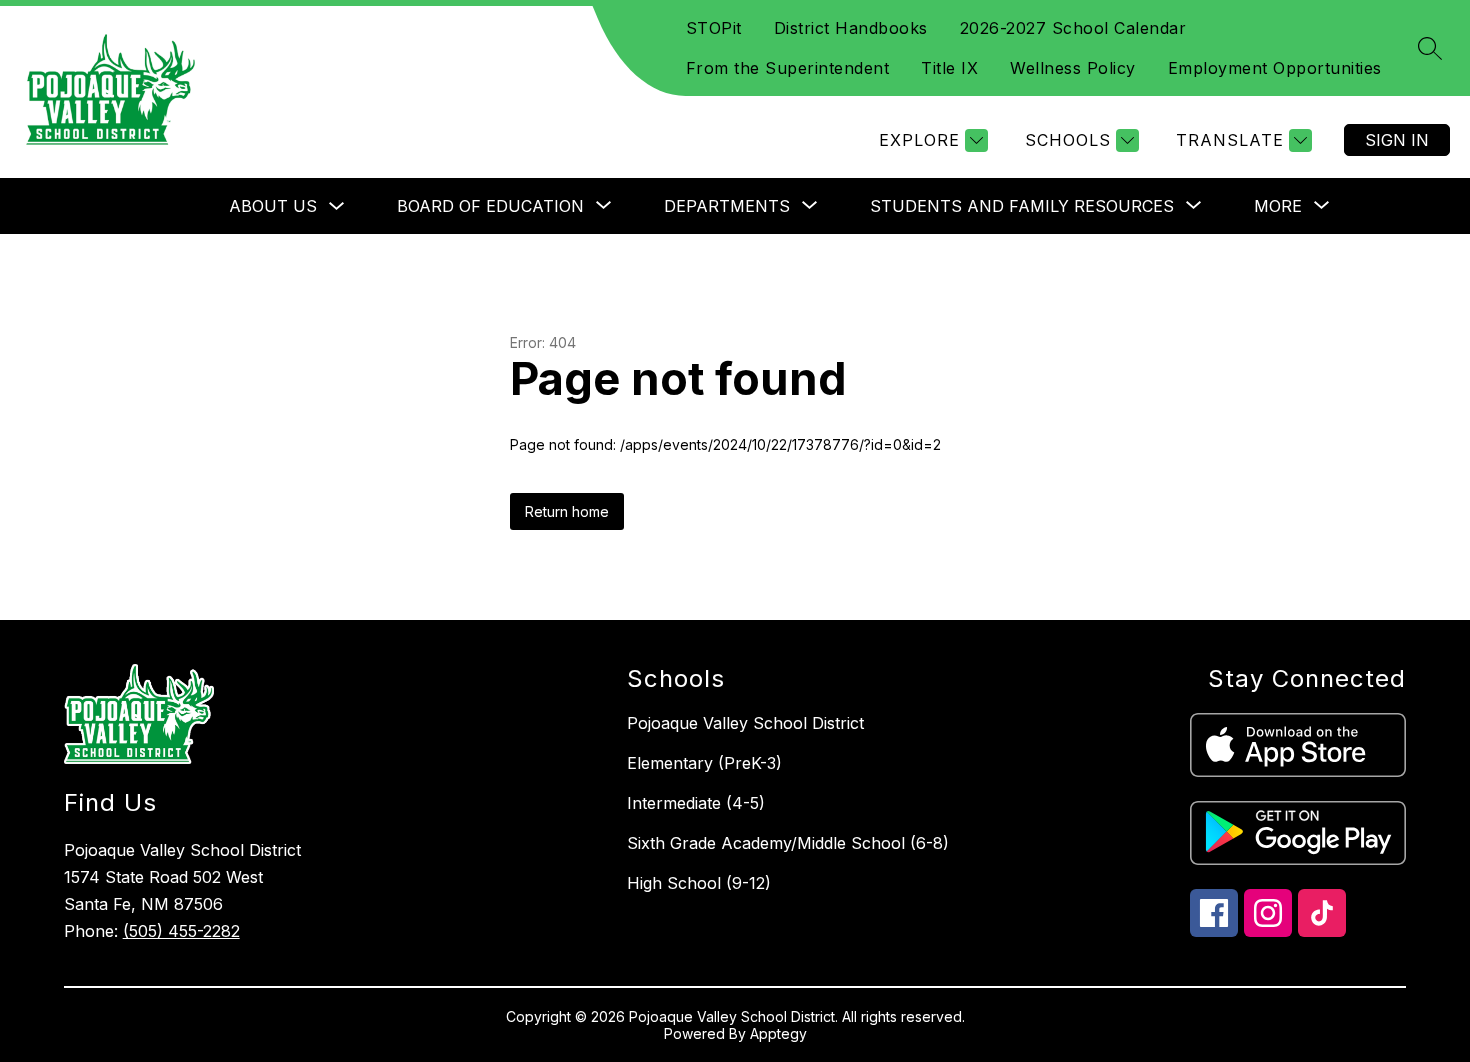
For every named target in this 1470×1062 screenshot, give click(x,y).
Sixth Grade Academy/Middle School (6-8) (788, 843)
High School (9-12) (699, 883)
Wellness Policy (1073, 68)
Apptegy (778, 1033)
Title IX (949, 68)
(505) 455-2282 (181, 931)
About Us (273, 206)
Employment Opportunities (1275, 68)
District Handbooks (851, 28)
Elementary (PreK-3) (704, 763)
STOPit (714, 28)
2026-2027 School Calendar (1073, 28)
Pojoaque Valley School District (745, 723)
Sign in (1397, 140)
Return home (567, 511)
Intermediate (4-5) (696, 803)
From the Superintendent (788, 68)
